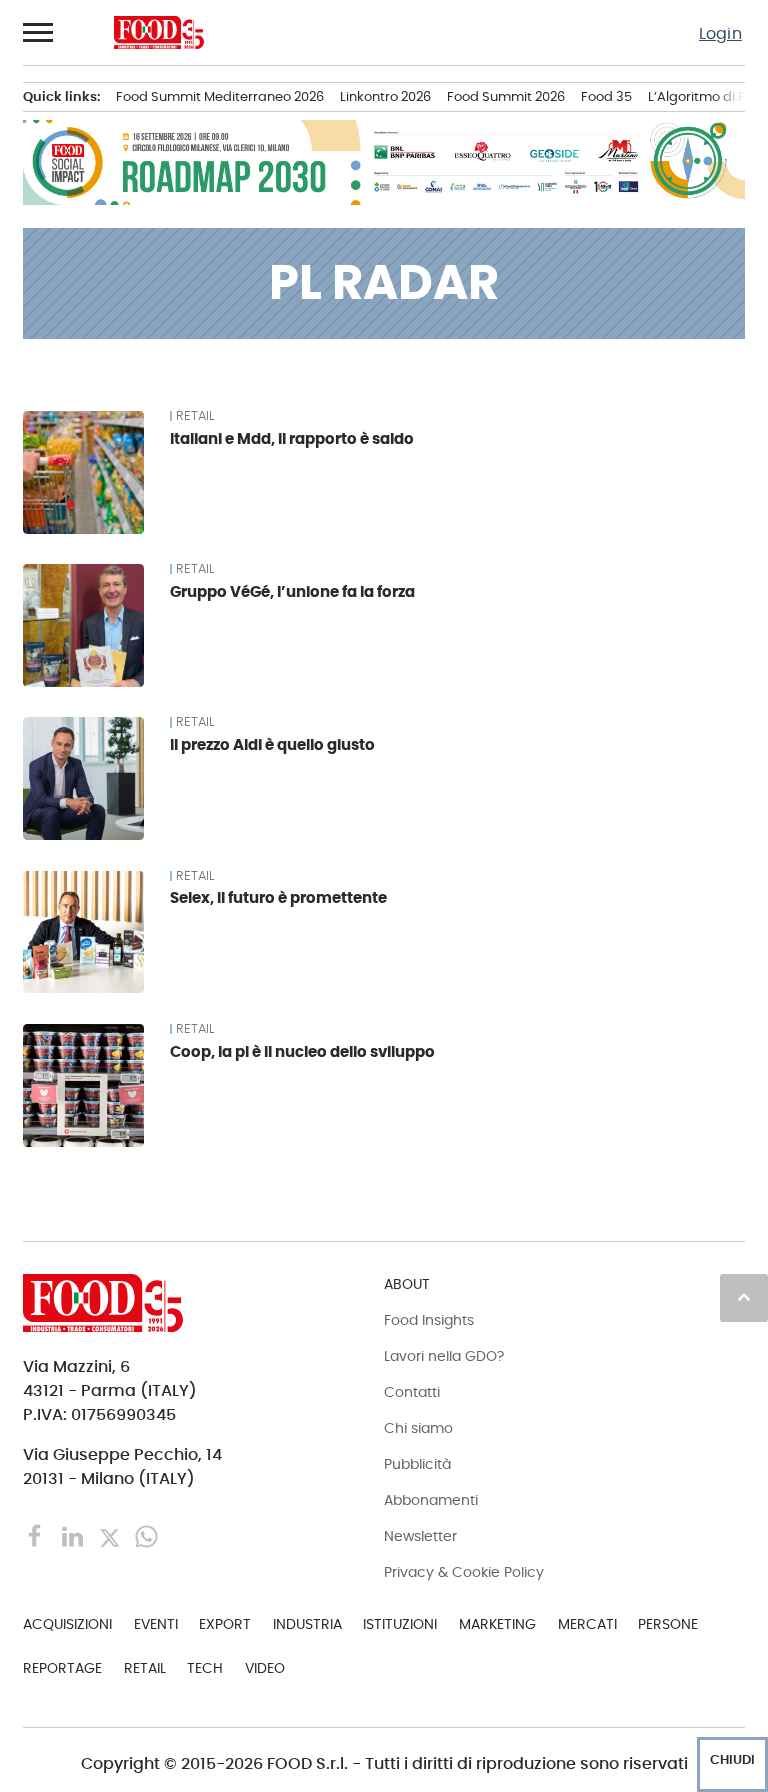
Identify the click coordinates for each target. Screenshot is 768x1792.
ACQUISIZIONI (67, 1624)
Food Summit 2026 (506, 96)
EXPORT (225, 1624)
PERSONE (668, 1624)
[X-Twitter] (111, 1534)
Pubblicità (417, 1464)
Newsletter (420, 1536)
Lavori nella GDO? (444, 1356)
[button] (39, 32)
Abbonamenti (431, 1500)
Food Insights (429, 1320)
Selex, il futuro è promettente (278, 897)
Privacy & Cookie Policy (464, 1572)
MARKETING (497, 1624)
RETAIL (195, 416)
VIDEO (265, 1668)
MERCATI (587, 1624)
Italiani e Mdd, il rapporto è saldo (292, 438)
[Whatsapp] (146, 1534)
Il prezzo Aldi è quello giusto (272, 744)
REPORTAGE (62, 1668)
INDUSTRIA (307, 1624)
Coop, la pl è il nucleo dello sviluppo (302, 1051)
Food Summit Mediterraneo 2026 (220, 96)
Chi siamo (418, 1428)
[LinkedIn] (74, 1534)
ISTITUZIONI (400, 1624)
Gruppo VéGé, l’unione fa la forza (292, 591)
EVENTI (156, 1624)
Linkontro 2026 (385, 96)
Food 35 (606, 96)
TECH (205, 1668)
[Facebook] (37, 1534)
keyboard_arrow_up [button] (744, 1297)
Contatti (412, 1392)
